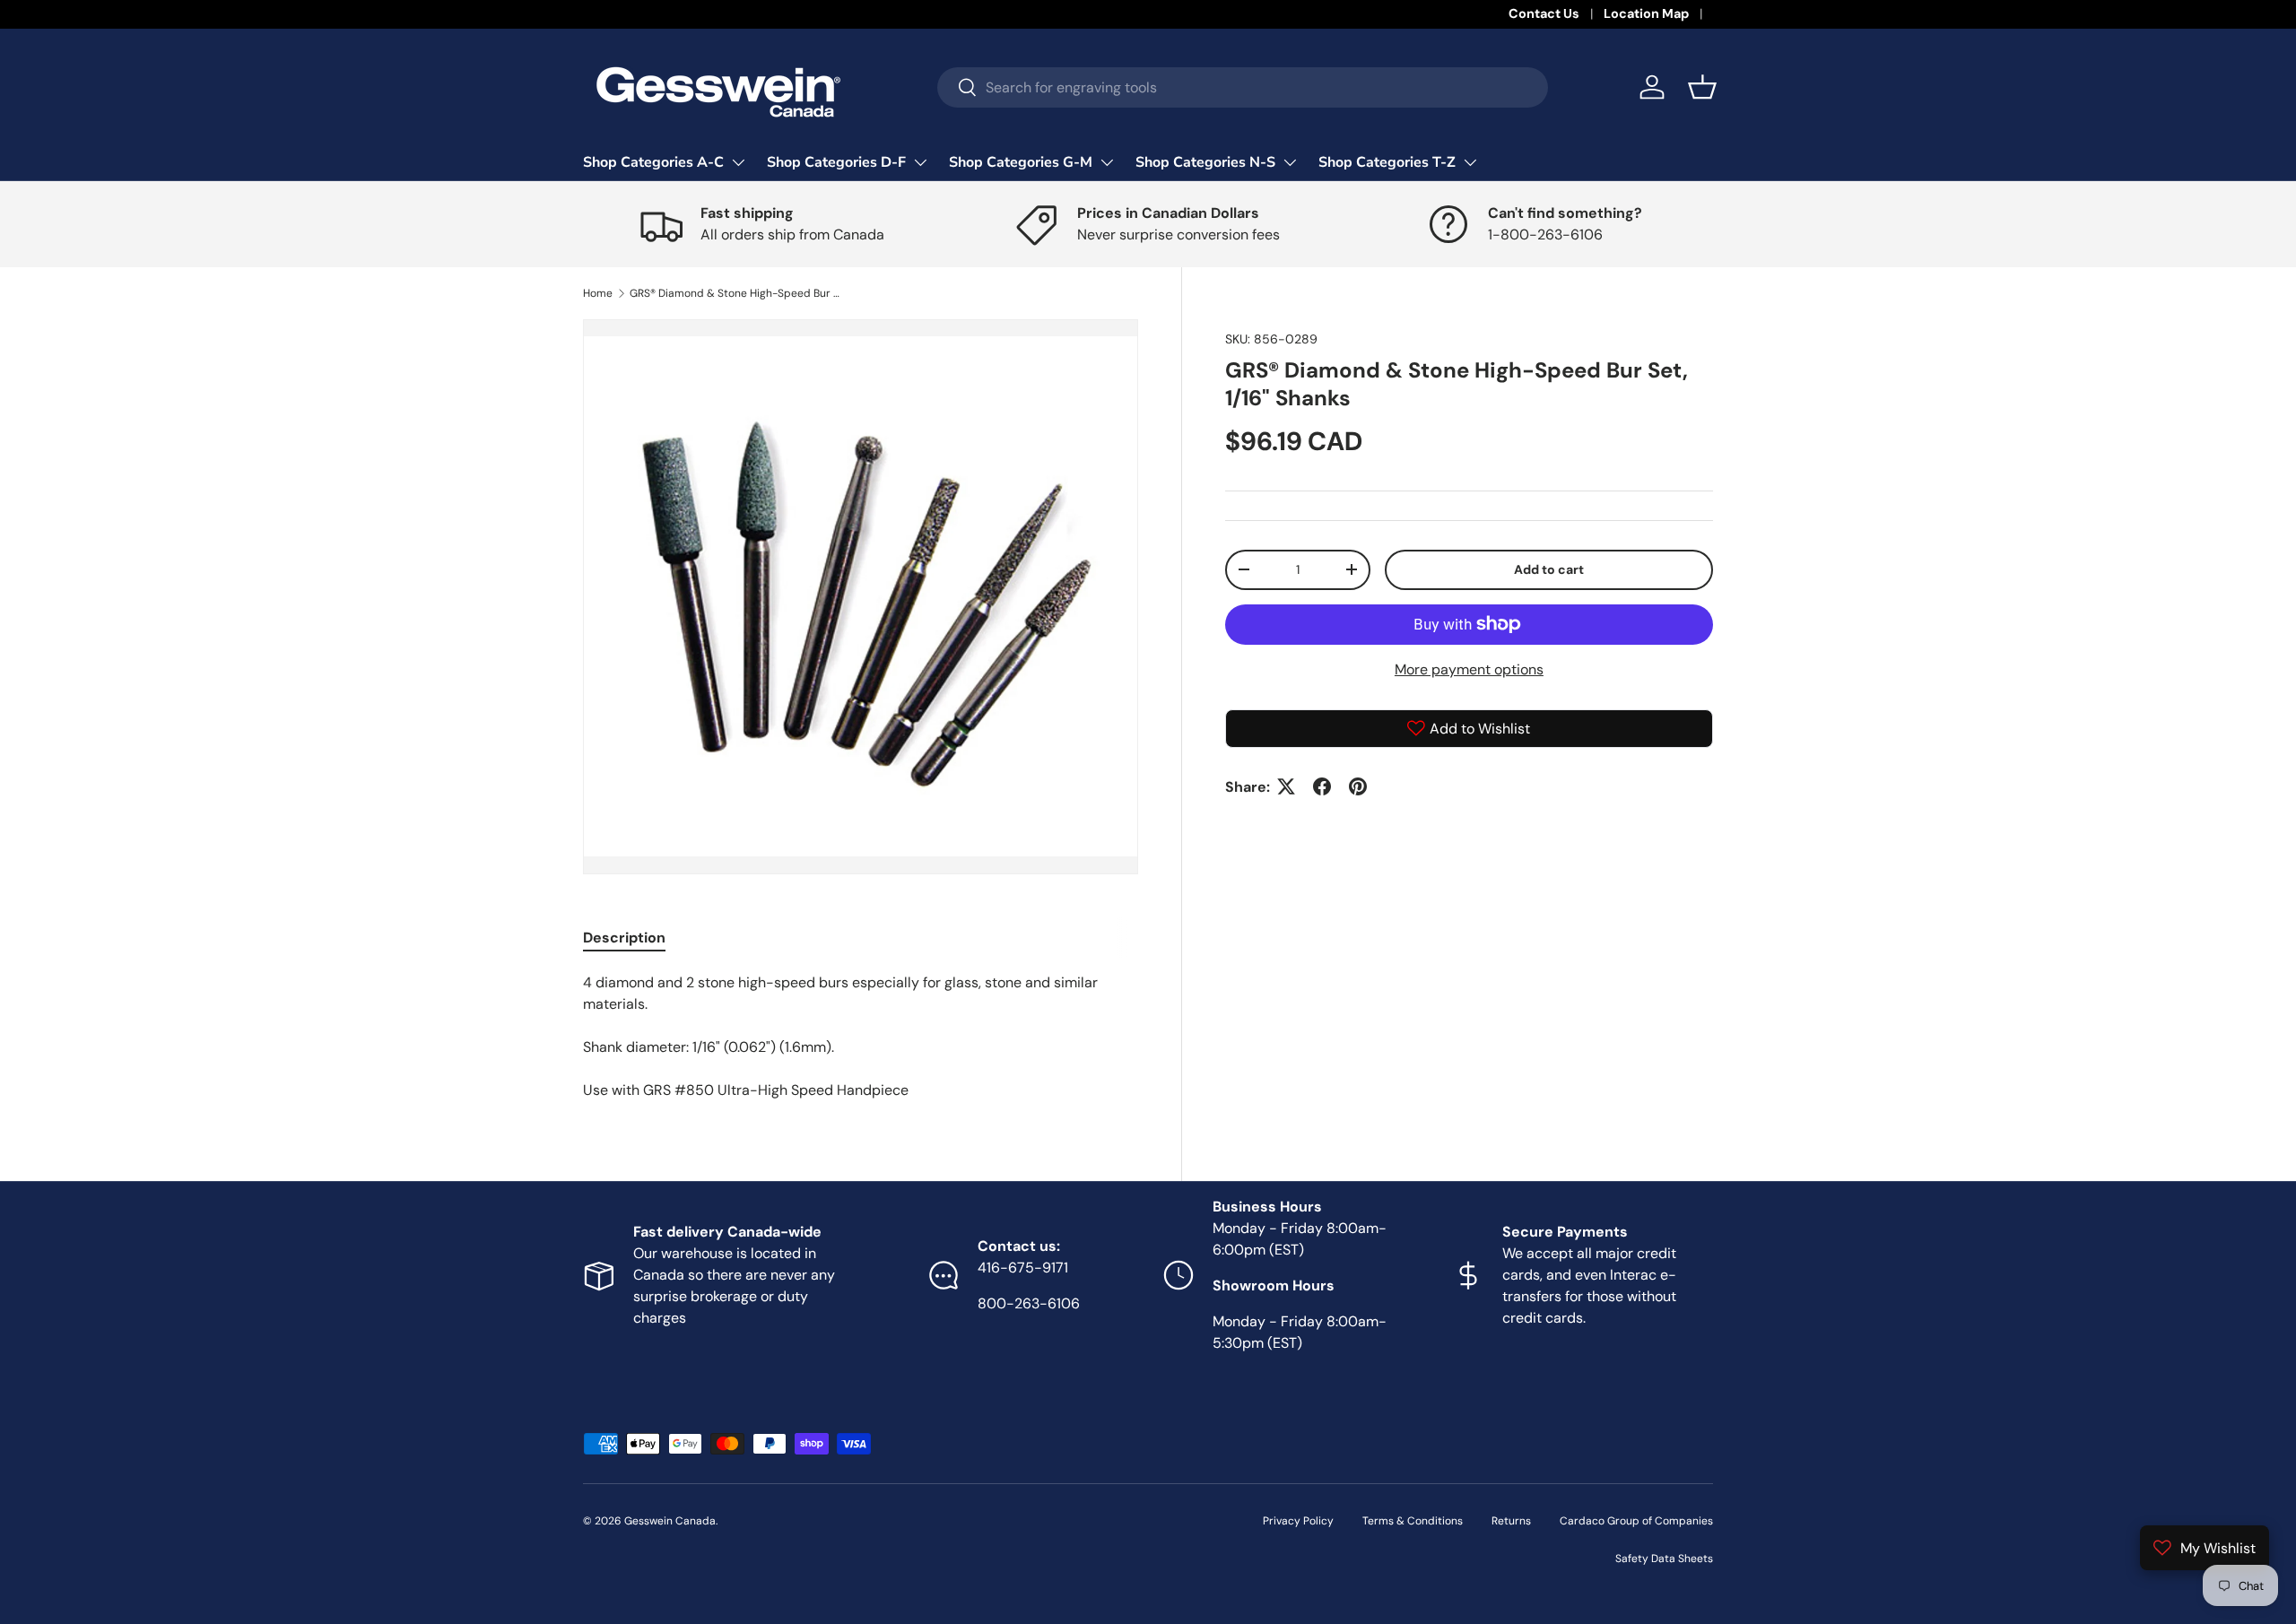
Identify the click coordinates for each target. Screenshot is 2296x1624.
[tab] (624, 938)
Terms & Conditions (1413, 1521)
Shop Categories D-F (836, 162)
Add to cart (1549, 569)
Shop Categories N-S (1205, 162)
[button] (1702, 87)
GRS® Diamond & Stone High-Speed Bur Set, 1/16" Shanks (737, 293)
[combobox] (1243, 87)
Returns (1511, 1521)
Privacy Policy (1298, 1521)
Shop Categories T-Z (1387, 162)
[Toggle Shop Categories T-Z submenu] (1470, 162)
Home (598, 293)
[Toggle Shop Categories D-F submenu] (920, 162)
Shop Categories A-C (653, 162)
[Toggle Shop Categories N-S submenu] (1290, 162)
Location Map (1646, 13)
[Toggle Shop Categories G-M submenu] (1107, 162)
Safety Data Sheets (1664, 1559)
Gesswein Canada (670, 1521)
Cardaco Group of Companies (1636, 1521)
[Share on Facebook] (1322, 786)
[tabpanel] (861, 1037)
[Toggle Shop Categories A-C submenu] (738, 162)
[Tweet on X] (1286, 786)
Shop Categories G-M (1021, 162)
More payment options (1469, 669)
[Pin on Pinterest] (1358, 786)
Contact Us (1544, 13)
